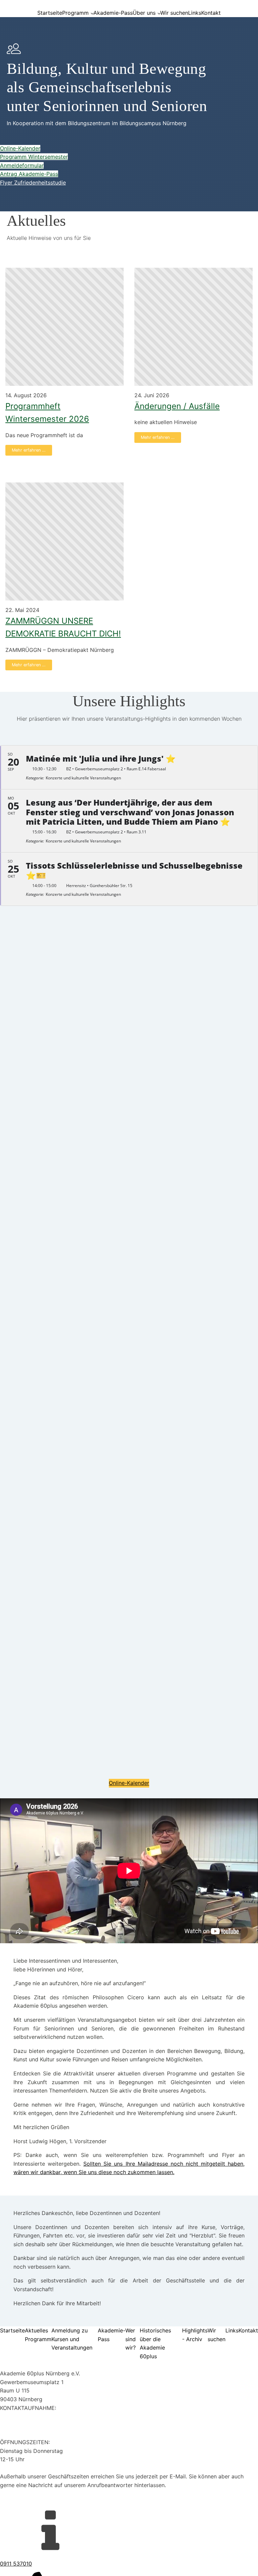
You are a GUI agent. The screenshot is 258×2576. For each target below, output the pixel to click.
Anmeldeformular (22, 165)
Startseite (50, 13)
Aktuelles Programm (38, 2335)
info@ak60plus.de (23, 2425)
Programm (75, 13)
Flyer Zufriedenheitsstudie (33, 183)
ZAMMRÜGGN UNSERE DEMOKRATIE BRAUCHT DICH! (63, 627)
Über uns (144, 13)
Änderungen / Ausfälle (177, 406)
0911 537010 (16, 2416)
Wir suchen (174, 13)
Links (195, 13)
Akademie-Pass (113, 13)
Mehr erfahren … (29, 450)
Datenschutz (16, 2502)
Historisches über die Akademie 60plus (155, 2343)
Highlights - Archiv (195, 2335)
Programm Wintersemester (34, 157)
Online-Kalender (20, 148)
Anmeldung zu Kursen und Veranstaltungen (72, 2339)
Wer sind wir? (131, 2339)
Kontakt (211, 13)
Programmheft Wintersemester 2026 (47, 413)
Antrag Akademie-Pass (29, 174)
